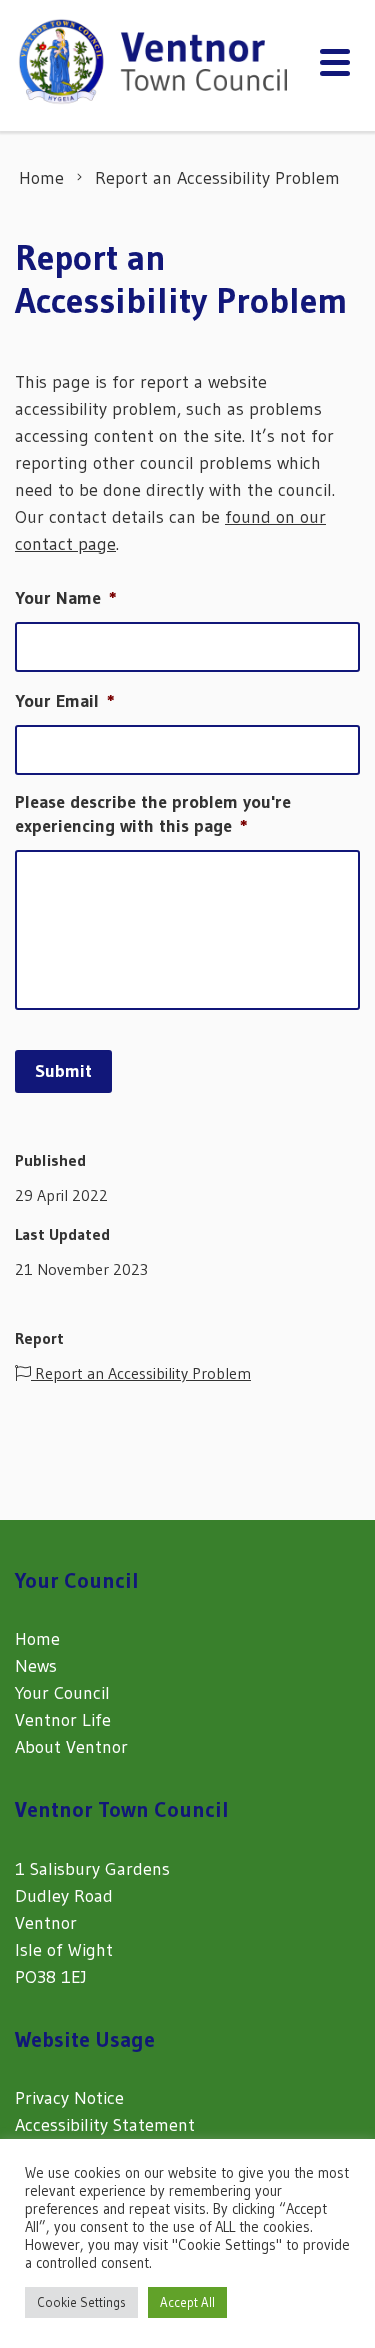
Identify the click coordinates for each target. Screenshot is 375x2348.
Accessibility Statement (105, 2125)
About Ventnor (71, 1747)
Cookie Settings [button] (81, 2302)
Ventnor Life (63, 1720)
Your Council (62, 1693)
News (36, 1666)
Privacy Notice (69, 2098)
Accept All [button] (187, 2302)
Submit (63, 1071)
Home (37, 1639)
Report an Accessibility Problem (141, 1373)
